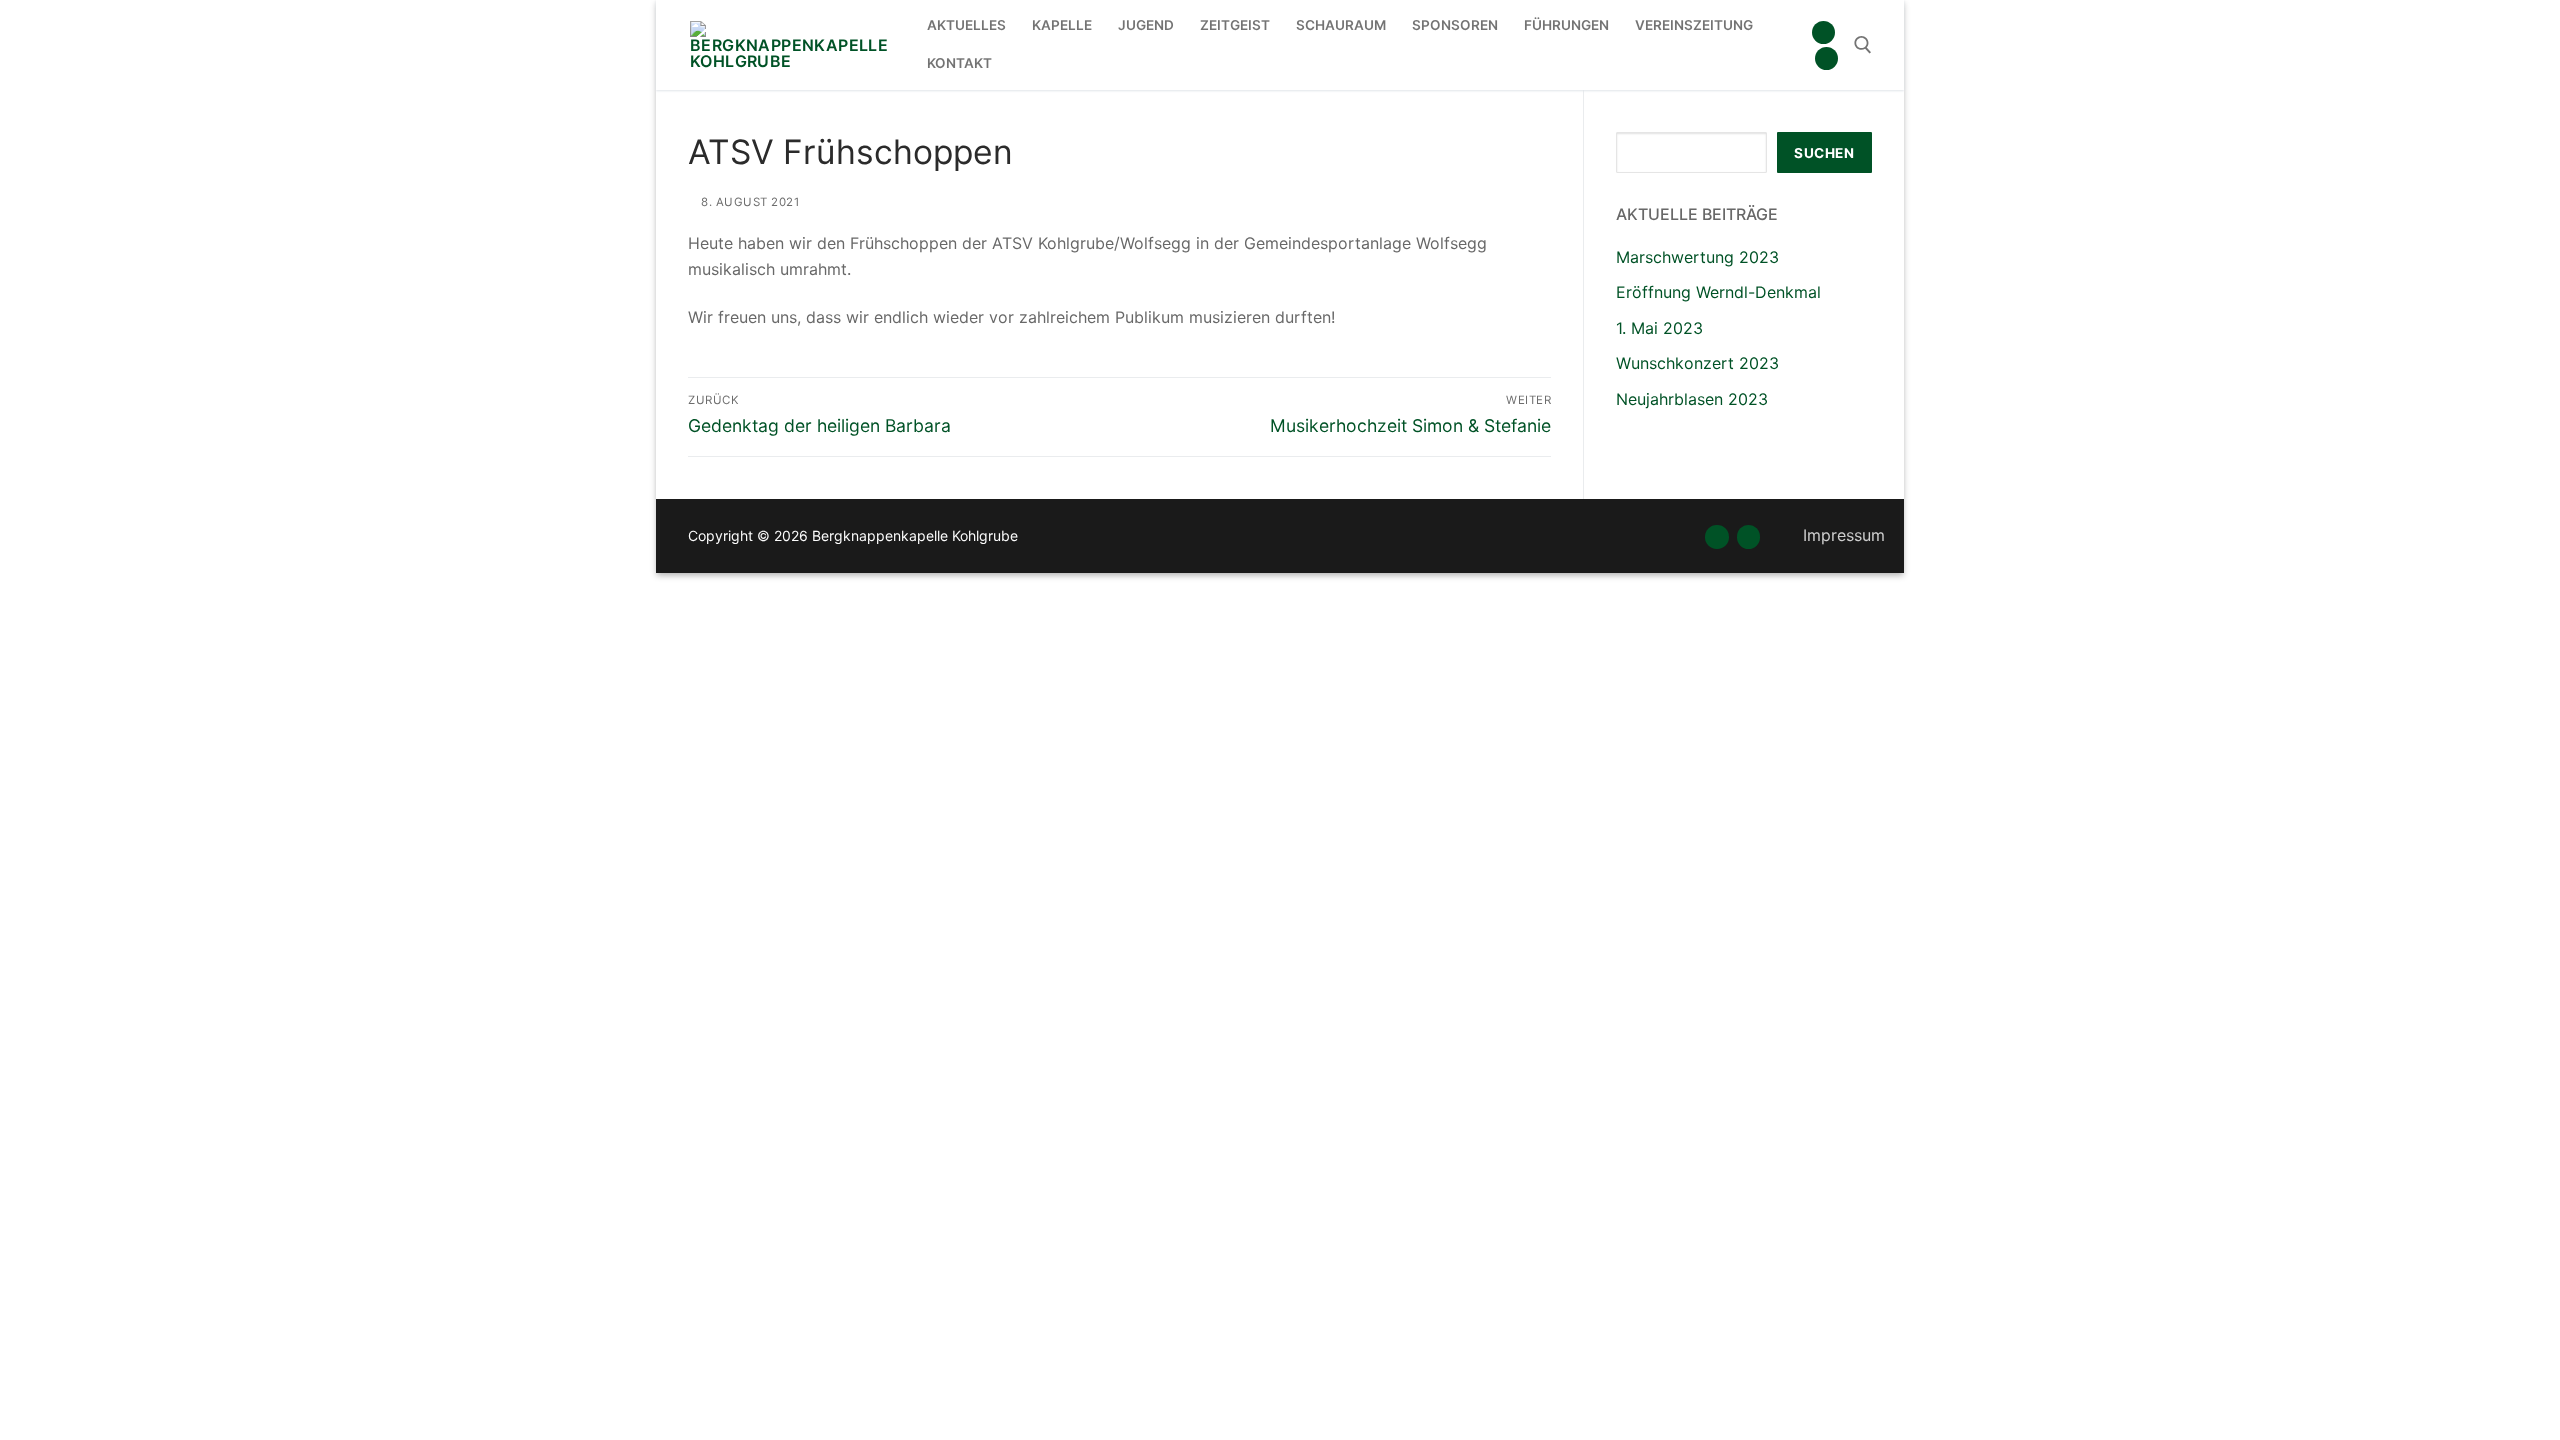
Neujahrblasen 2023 (1692, 399)
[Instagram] (1826, 58)
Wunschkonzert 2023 (1697, 363)
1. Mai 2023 (1659, 328)
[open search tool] (1863, 45)
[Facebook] (1823, 32)
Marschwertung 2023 (1697, 257)
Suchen (1824, 153)
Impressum (1844, 535)
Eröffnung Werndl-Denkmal (1718, 292)
